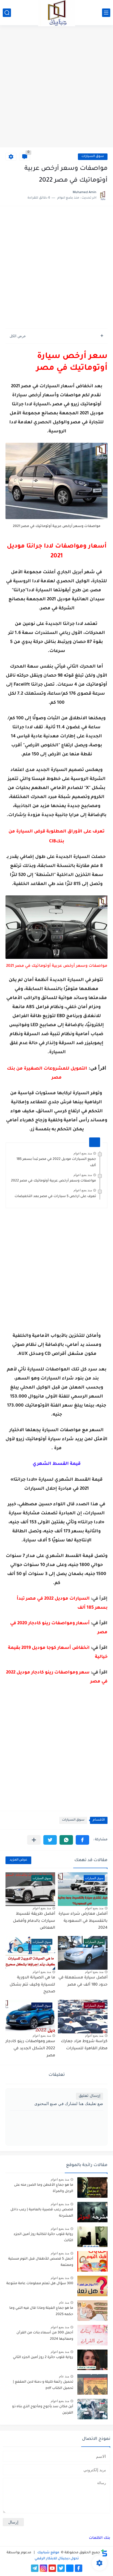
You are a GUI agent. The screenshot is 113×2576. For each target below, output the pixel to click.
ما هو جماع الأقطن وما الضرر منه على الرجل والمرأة (44, 2188)
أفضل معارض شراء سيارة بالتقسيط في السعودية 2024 (83, 1921)
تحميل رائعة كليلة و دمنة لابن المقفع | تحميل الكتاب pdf (43, 2385)
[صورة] (92, 2188)
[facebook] (79, 2568)
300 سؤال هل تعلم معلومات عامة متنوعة (40, 2284)
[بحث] (7, 13)
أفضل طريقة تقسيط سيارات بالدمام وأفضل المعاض (34, 1921)
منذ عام (64, 2303)
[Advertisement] (56, 87)
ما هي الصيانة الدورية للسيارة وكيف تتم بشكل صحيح (32, 1985)
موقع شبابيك (48, 2553)
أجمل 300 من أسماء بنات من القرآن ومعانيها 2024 (45, 2336)
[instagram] (43, 2568)
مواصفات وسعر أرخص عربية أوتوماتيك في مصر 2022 (53, 1181)
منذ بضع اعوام (83, 1153)
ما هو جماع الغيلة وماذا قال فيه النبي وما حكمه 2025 (41, 2311)
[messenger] (70, 2568)
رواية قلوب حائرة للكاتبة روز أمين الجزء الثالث (43, 2237)
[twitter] (61, 2568)
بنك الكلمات (100, 2538)
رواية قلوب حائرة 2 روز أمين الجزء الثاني (43, 2357)
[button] (82, 1840)
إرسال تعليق (90, 2096)
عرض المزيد (18, 1860)
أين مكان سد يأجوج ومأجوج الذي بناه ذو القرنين (43, 2410)
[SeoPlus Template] (104, 2553)
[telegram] (35, 2568)
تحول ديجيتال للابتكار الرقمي (57, 2559)
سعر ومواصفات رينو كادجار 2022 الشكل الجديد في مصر (30, 2049)
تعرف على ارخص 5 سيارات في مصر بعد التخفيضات (55, 1197)
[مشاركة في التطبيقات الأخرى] (34, 1840)
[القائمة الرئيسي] (106, 13)
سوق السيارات (93, 157)
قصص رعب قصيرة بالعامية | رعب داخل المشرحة (42, 2213)
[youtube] (52, 2568)
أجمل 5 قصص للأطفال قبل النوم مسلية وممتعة (41, 2262)
